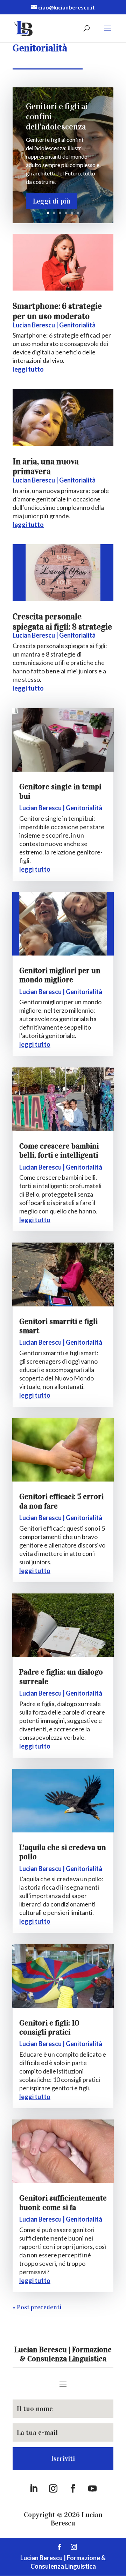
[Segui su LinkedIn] (34, 2489)
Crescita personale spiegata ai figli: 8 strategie (62, 622)
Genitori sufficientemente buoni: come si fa (63, 2202)
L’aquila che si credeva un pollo (63, 1852)
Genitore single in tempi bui (60, 791)
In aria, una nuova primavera (46, 467)
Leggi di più (52, 201)
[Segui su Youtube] (92, 2489)
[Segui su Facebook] (73, 2489)
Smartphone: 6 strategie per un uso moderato (57, 311)
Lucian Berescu (34, 325)
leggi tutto (28, 369)
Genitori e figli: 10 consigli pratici (49, 2027)
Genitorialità (77, 325)
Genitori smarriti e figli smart (58, 1326)
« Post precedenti (37, 2307)
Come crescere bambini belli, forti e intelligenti (59, 1150)
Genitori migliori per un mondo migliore (60, 975)
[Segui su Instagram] (53, 2489)
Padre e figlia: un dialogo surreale (61, 1676)
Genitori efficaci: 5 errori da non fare (61, 1501)
